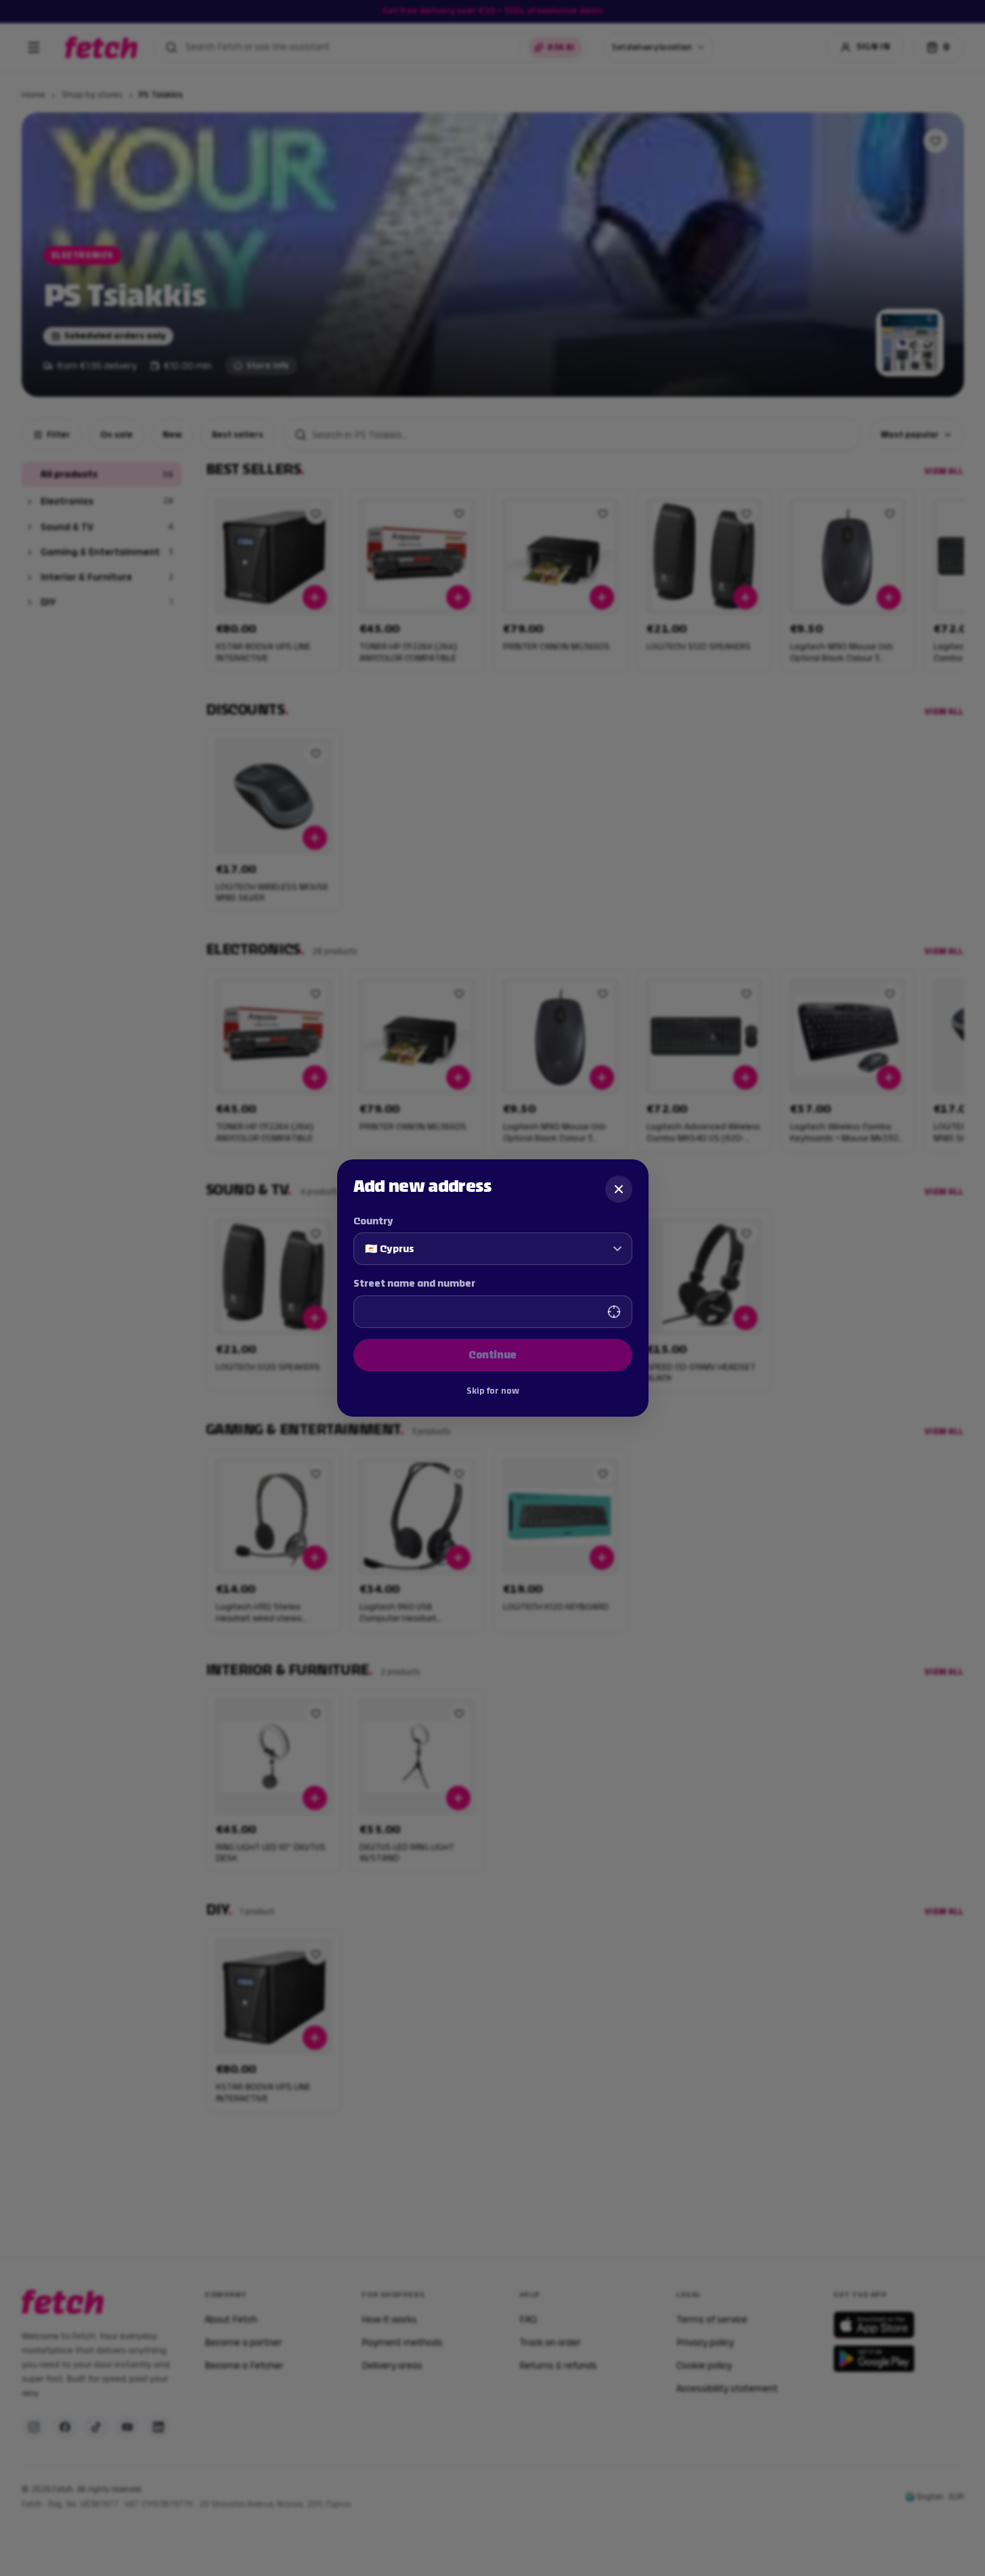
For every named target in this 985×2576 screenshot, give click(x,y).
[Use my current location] (614, 1312)
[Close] (619, 1189)
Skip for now (493, 1391)
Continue (492, 1355)
